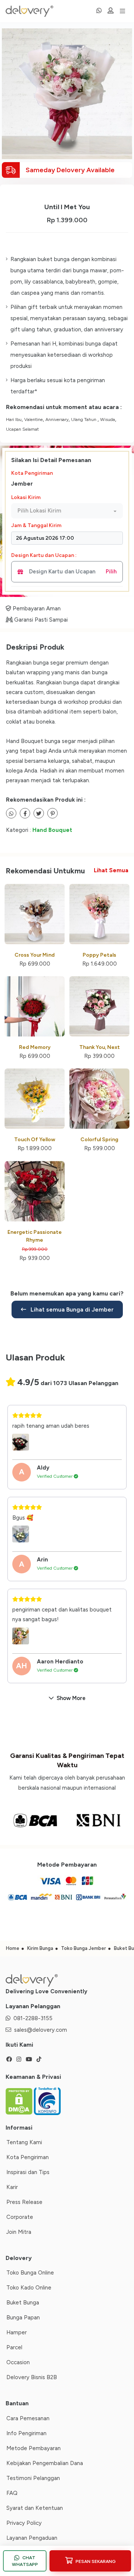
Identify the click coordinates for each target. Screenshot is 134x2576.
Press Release (24, 2202)
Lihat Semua (111, 870)
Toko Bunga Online (30, 2273)
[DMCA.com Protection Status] (20, 2100)
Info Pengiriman (26, 2433)
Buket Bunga (23, 2303)
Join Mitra (19, 2232)
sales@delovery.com (41, 2030)
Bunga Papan (23, 2318)
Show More (71, 1698)
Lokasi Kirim (26, 497)
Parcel (14, 2347)
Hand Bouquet (52, 830)
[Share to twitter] (25, 813)
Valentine (33, 419)
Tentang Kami (24, 2142)
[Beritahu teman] (11, 813)
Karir (12, 2187)
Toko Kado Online (29, 2288)
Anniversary (57, 419)
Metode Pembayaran (33, 2448)
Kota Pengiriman (32, 473)
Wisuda (108, 419)
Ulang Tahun (84, 419)
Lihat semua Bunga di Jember (71, 1309)
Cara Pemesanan (28, 2418)
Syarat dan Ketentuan (35, 2508)
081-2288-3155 (33, 2018)
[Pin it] (52, 813)
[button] (67, 511)
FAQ (12, 2493)
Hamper (17, 2332)
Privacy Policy (24, 2523)
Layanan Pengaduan (32, 2538)
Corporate (20, 2217)
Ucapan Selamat (22, 429)
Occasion (18, 2362)
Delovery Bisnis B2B (32, 2377)
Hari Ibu (14, 419)
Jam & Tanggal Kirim (36, 525)
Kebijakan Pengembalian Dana (45, 2463)
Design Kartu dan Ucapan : (44, 555)
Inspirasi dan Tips (28, 2172)
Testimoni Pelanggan (33, 2478)
